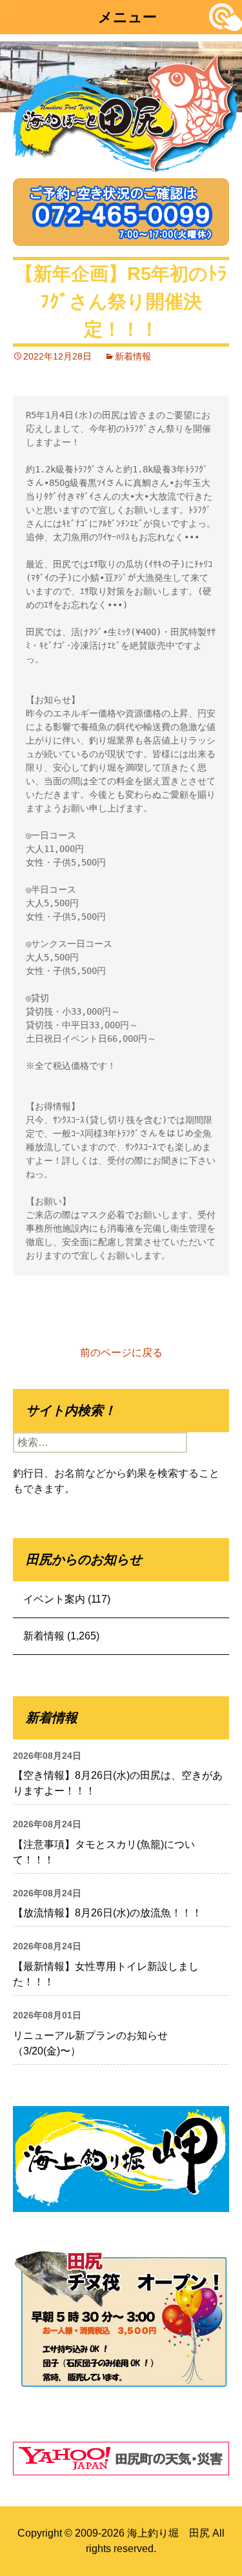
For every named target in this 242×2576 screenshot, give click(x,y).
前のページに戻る (121, 1353)
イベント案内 (54, 1599)
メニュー (127, 17)
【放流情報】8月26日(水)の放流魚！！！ (107, 1913)
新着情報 (133, 356)
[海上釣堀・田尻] (126, 110)
